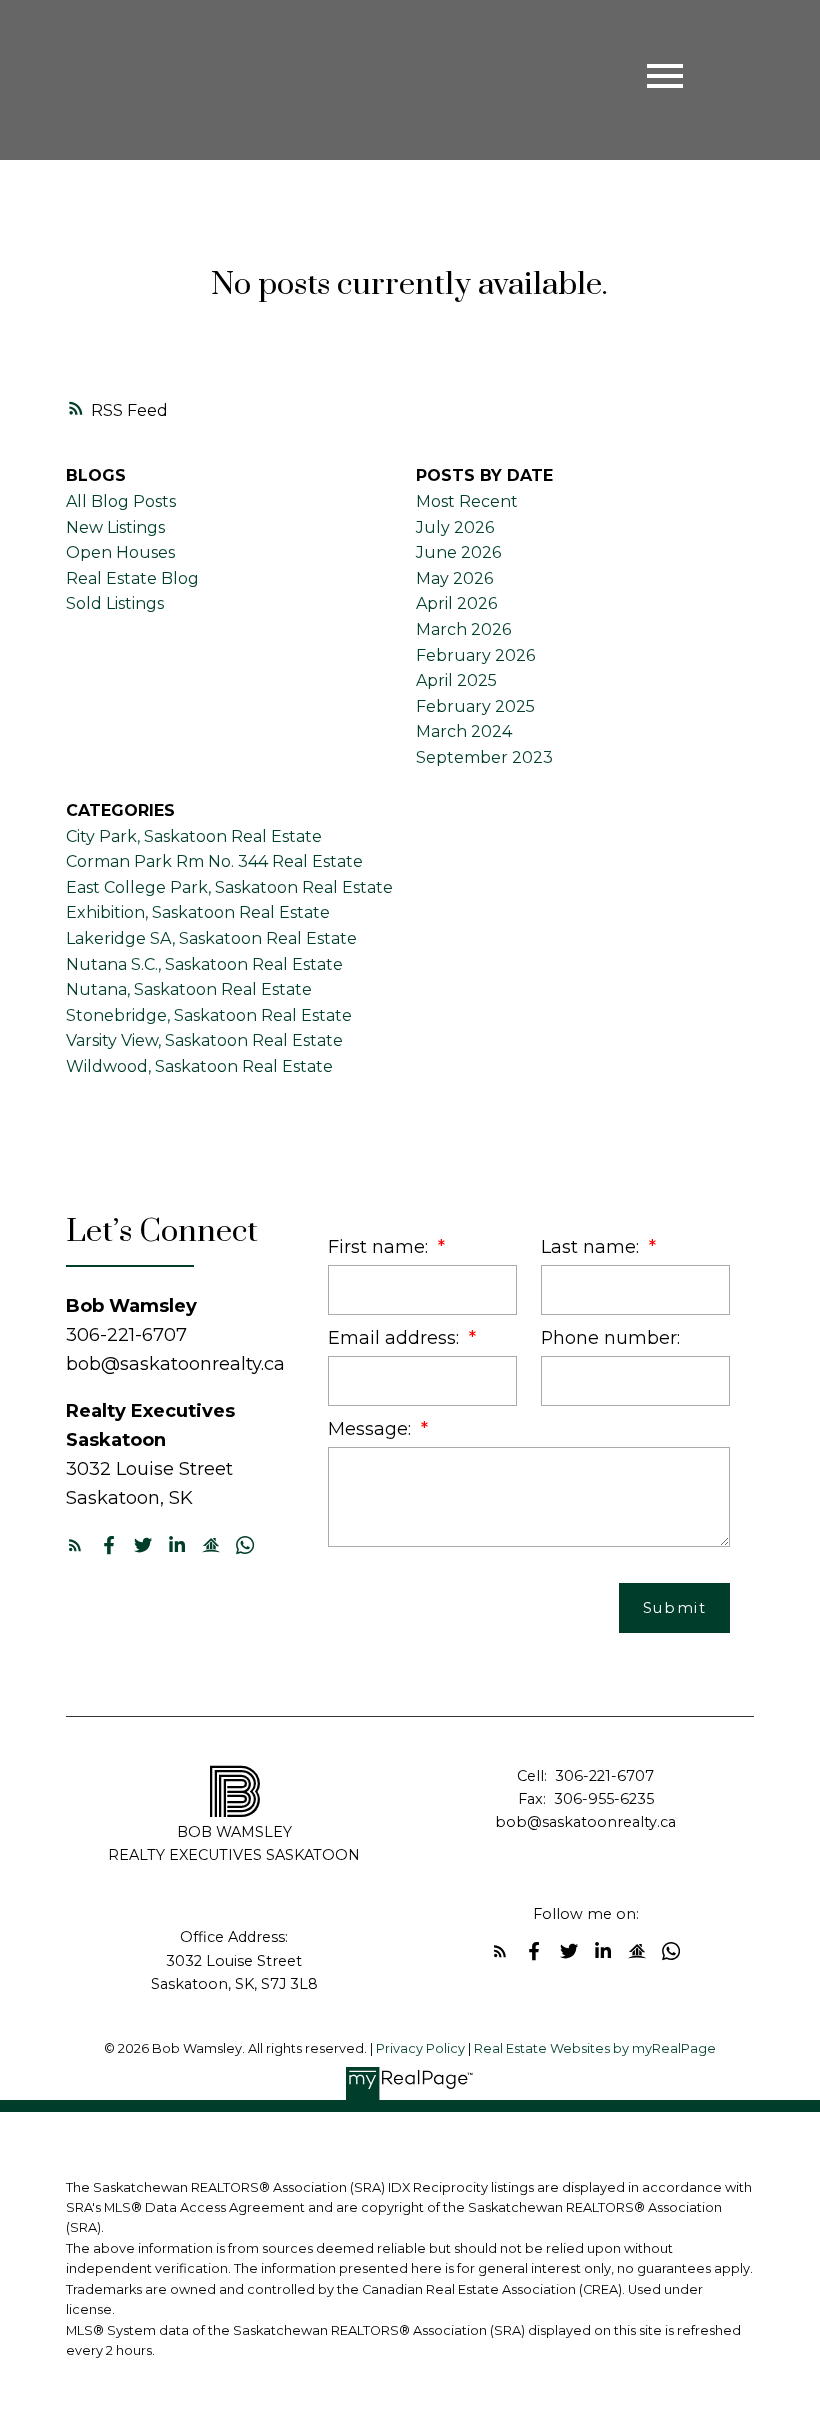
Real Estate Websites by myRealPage (595, 2048)
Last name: (592, 1246)
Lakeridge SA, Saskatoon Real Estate (211, 938)
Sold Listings (115, 603)
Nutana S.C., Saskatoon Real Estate (204, 964)
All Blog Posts (121, 501)
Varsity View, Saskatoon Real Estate (204, 1040)
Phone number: (610, 1337)
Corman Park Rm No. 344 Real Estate (214, 861)
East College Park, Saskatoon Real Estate (229, 887)
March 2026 (463, 629)
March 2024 (464, 731)
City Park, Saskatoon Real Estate (194, 836)
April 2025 (456, 680)
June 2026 (458, 552)
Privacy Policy (420, 2048)
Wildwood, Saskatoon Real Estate (199, 1066)
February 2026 (475, 655)
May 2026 (454, 578)
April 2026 (456, 603)
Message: (372, 1428)
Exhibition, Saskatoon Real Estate (198, 912)
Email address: (396, 1337)
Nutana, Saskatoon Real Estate (189, 989)
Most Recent (467, 501)
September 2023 (484, 757)
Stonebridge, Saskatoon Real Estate (209, 1015)
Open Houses (120, 552)
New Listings (115, 527)
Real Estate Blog (132, 578)
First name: (380, 1246)
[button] (75, 1545)
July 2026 (455, 527)
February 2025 (475, 706)
